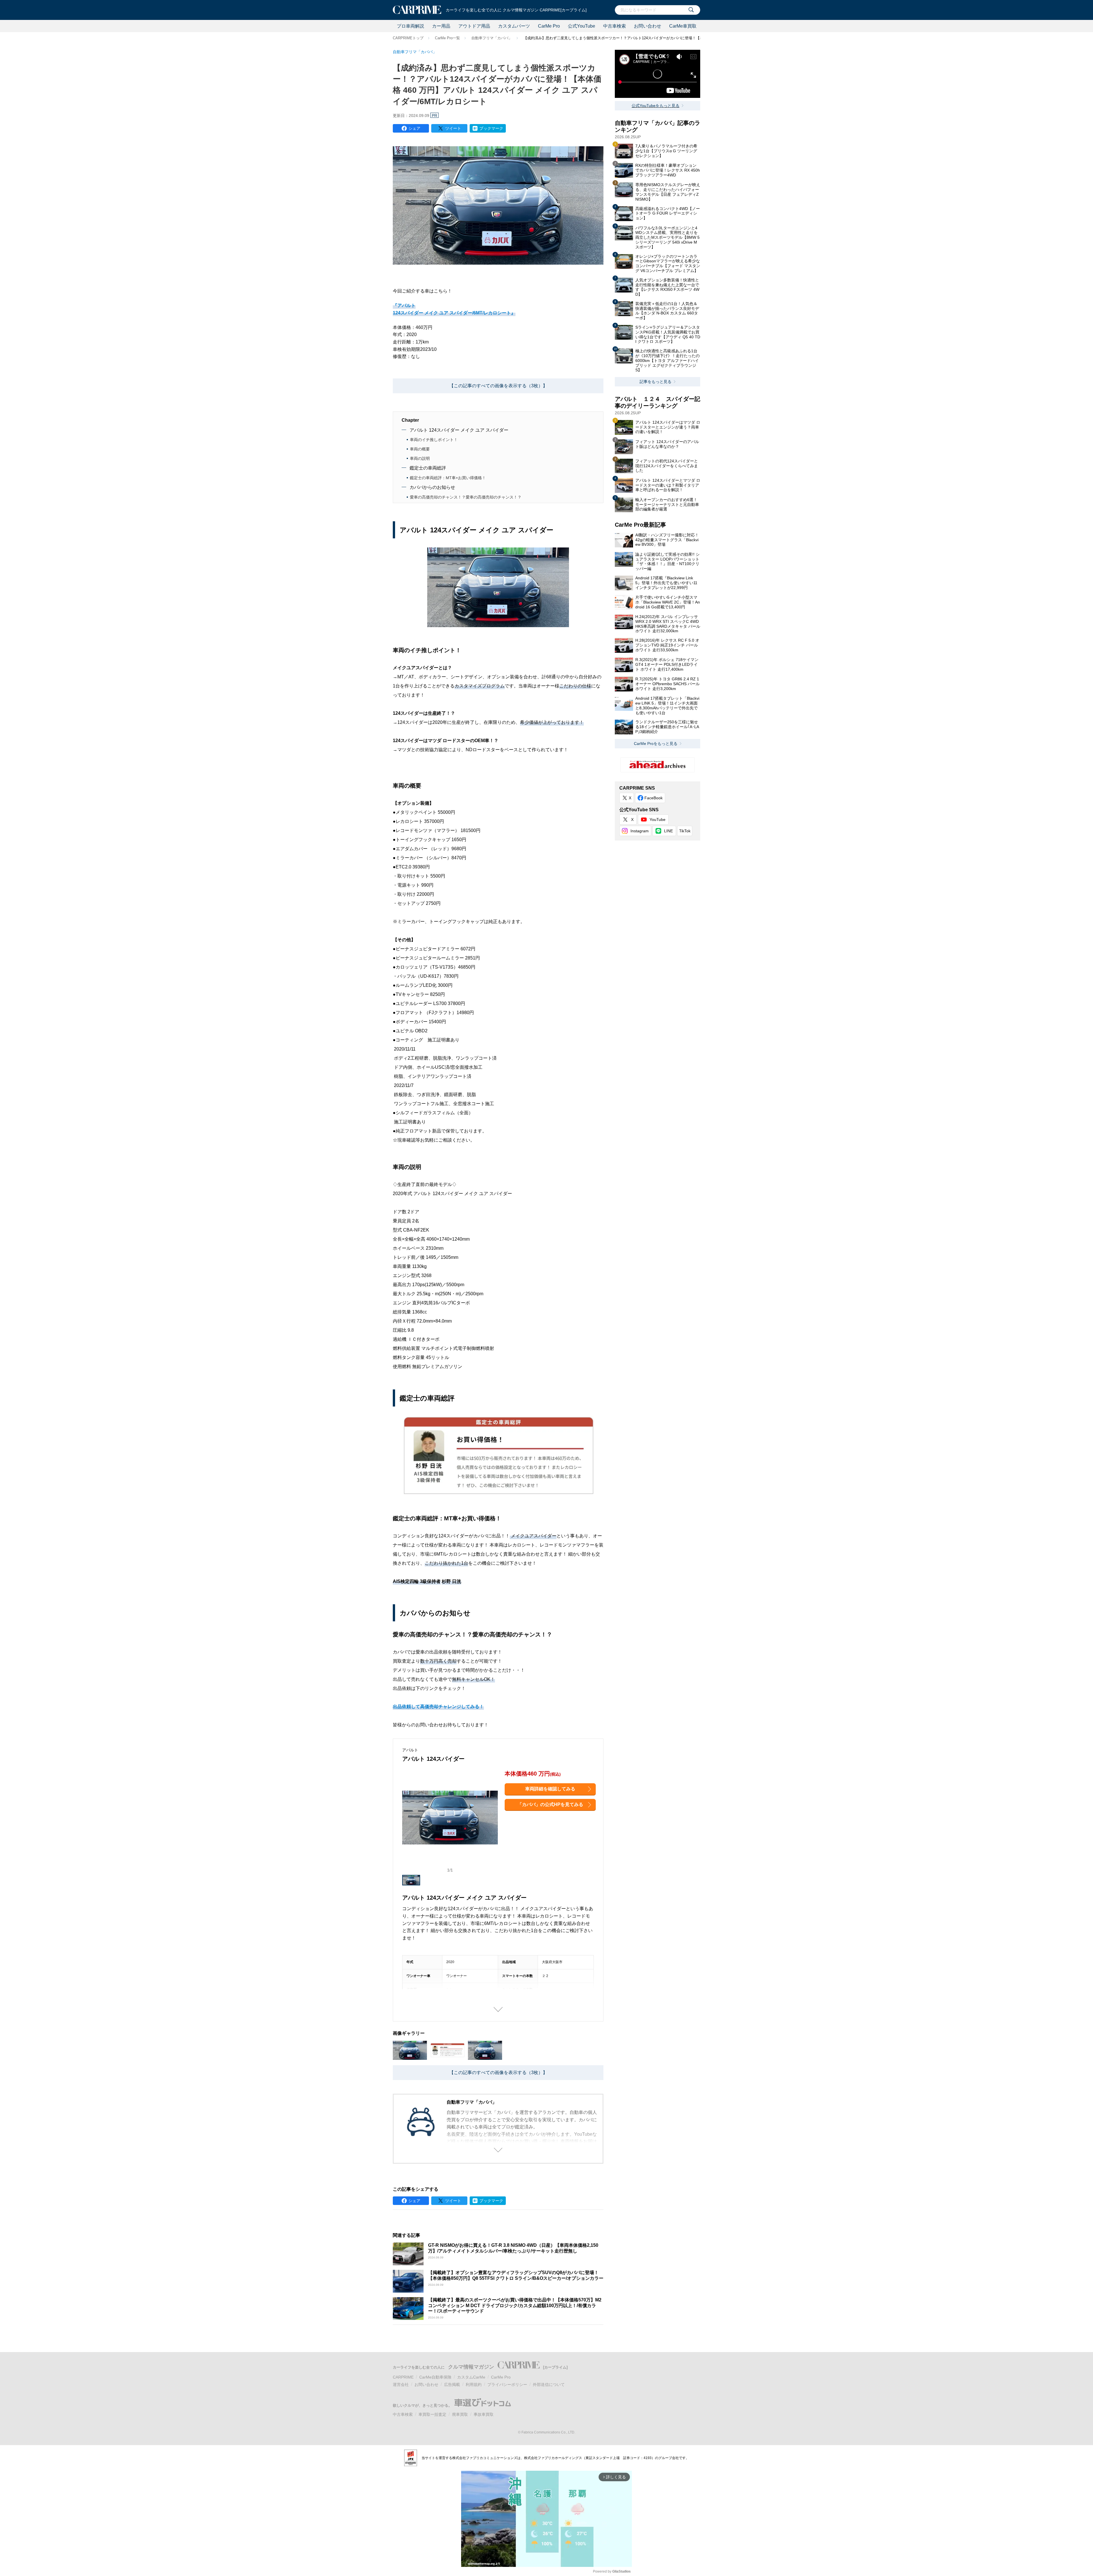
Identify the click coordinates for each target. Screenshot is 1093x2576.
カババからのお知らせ (432, 487)
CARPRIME (403, 2377)
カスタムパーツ (514, 26)
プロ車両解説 (410, 26)
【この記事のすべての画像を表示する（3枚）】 (498, 386)
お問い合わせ (648, 26)
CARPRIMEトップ (408, 38)
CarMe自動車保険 (435, 2377)
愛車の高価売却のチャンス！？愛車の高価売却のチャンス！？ (466, 497)
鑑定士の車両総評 (428, 468)
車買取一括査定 (432, 2414)
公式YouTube (582, 26)
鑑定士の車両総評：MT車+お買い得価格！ (448, 478)
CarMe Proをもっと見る (656, 744)
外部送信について (549, 2385)
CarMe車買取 (683, 26)
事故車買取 (484, 2414)
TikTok (685, 831)
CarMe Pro (549, 26)
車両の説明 (420, 458)
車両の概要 (420, 449)
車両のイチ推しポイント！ (434, 440)
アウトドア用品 (474, 26)
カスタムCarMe (471, 2377)
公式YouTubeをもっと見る (656, 106)
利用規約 (474, 2385)
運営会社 (401, 2385)
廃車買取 (460, 2414)
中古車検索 (615, 26)
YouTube (658, 819)
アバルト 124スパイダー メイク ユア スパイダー (459, 430)
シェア (414, 128)
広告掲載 (452, 2385)
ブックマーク (491, 128)
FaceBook (654, 798)
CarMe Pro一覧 (447, 38)
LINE (668, 831)
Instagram (640, 831)
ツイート (453, 128)
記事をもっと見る (656, 382)
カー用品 (441, 26)
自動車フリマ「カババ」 (492, 38)
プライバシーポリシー (507, 2385)
